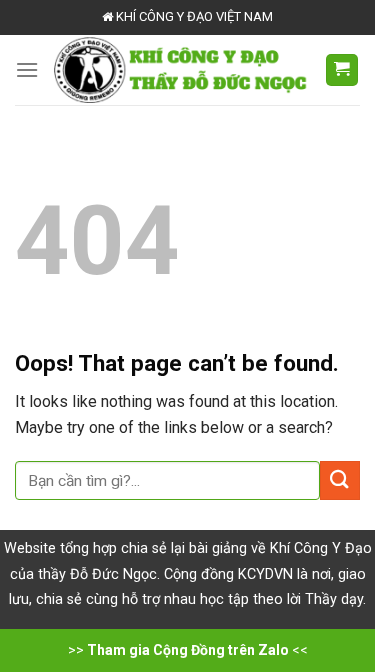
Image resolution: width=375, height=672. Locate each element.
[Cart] (342, 70)
